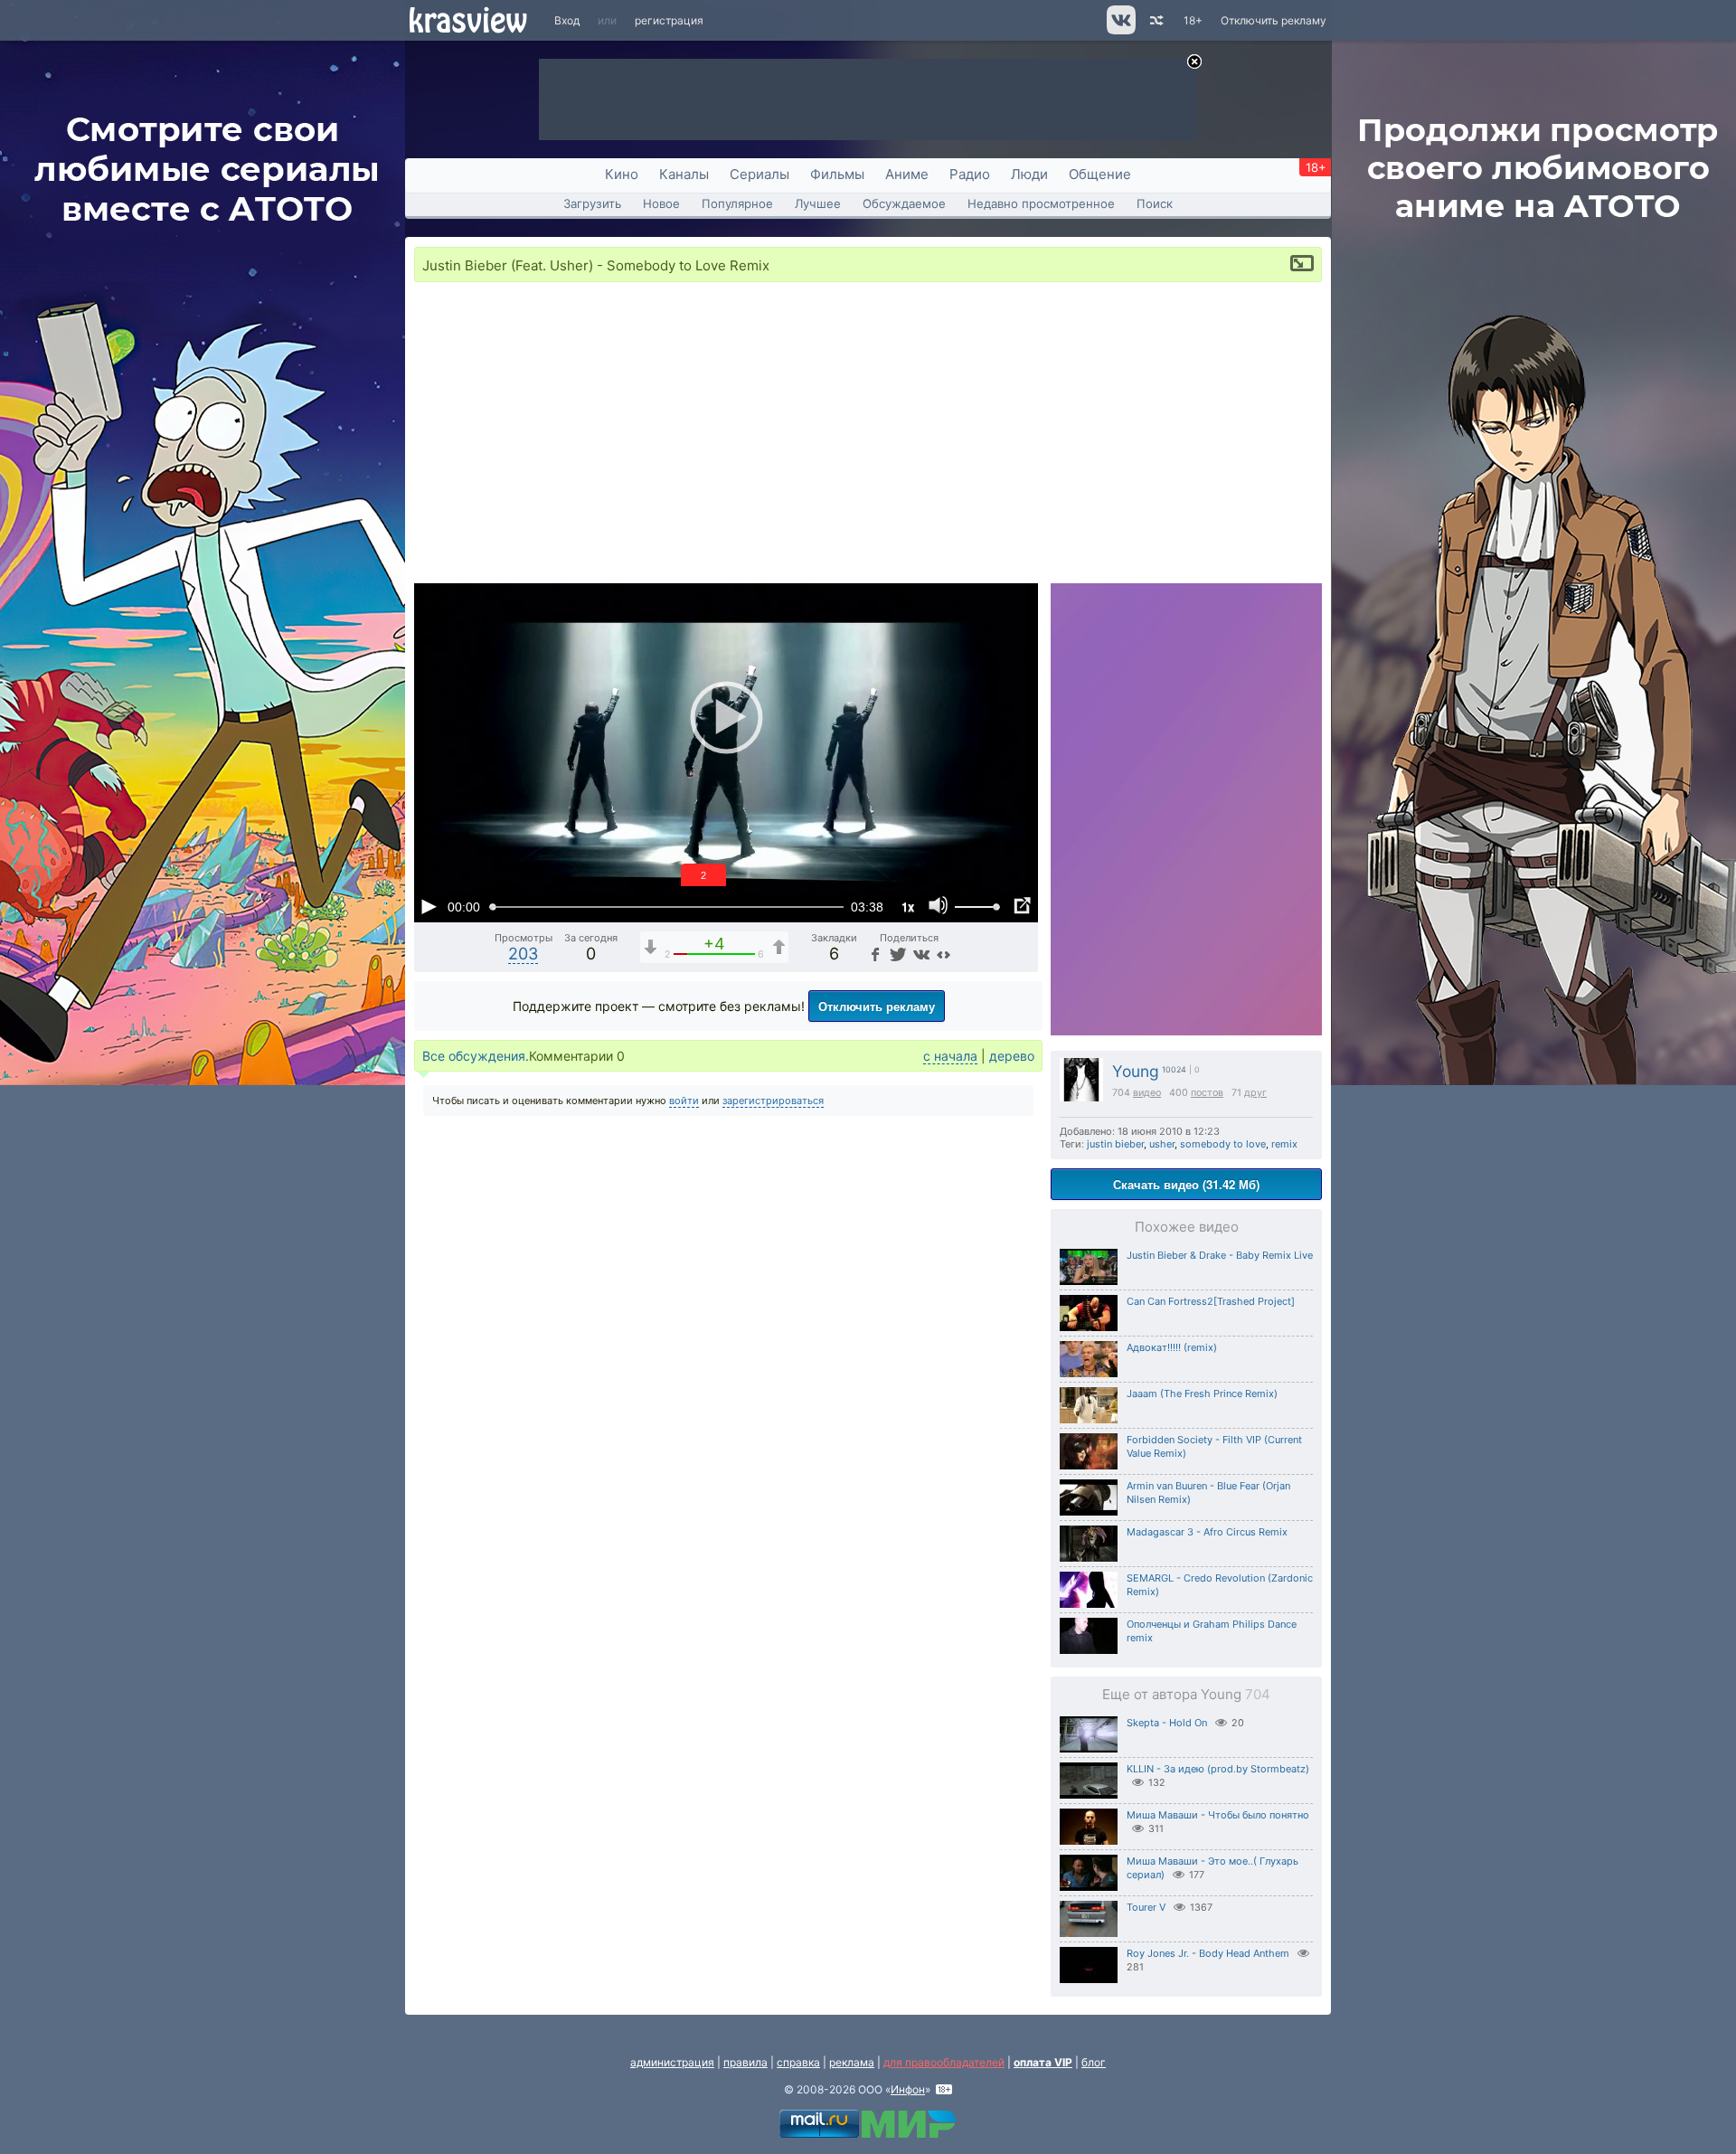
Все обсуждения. (476, 1056)
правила (745, 2062)
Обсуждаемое (904, 203)
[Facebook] (874, 954)
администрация (672, 2062)
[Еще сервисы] (943, 954)
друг (1255, 1093)
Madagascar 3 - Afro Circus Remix (1207, 1532)
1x (908, 907)
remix (1284, 1144)
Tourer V (1146, 1907)
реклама (852, 2062)
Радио (970, 174)
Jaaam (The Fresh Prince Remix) (1202, 1393)
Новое (661, 203)
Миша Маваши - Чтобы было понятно (1218, 1815)
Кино (622, 174)
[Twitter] (896, 954)
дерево (1012, 1056)
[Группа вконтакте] (1120, 30)
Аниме (907, 174)
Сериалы (759, 174)
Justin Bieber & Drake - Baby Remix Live (1220, 1255)
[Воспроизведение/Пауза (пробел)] (429, 906)
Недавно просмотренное (1041, 203)
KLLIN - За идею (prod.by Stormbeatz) (1218, 1769)
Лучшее (818, 203)
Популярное (737, 203)
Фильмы (837, 174)
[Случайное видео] (1155, 20)
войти (684, 1101)
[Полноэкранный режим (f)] (1022, 906)
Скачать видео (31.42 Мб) (1186, 1184)
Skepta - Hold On (1167, 1723)
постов (1207, 1093)
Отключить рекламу (1274, 20)
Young (1136, 1071)
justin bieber (1115, 1144)
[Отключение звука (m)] (939, 906)
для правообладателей (944, 2062)
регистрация (669, 20)
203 (523, 954)
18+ (1193, 20)
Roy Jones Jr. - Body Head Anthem (1208, 1953)
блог (1094, 2062)
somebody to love (1223, 1144)
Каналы (684, 174)
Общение (1100, 174)
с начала (950, 1056)
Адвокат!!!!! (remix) (1172, 1347)
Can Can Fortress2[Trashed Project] (1211, 1301)
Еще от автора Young (1186, 1694)
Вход (567, 20)
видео (1147, 1093)
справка (798, 2062)
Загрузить (592, 203)
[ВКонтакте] (920, 954)
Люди (1029, 174)
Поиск (1155, 203)
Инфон (908, 2089)
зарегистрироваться (773, 1101)
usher (1162, 1144)
